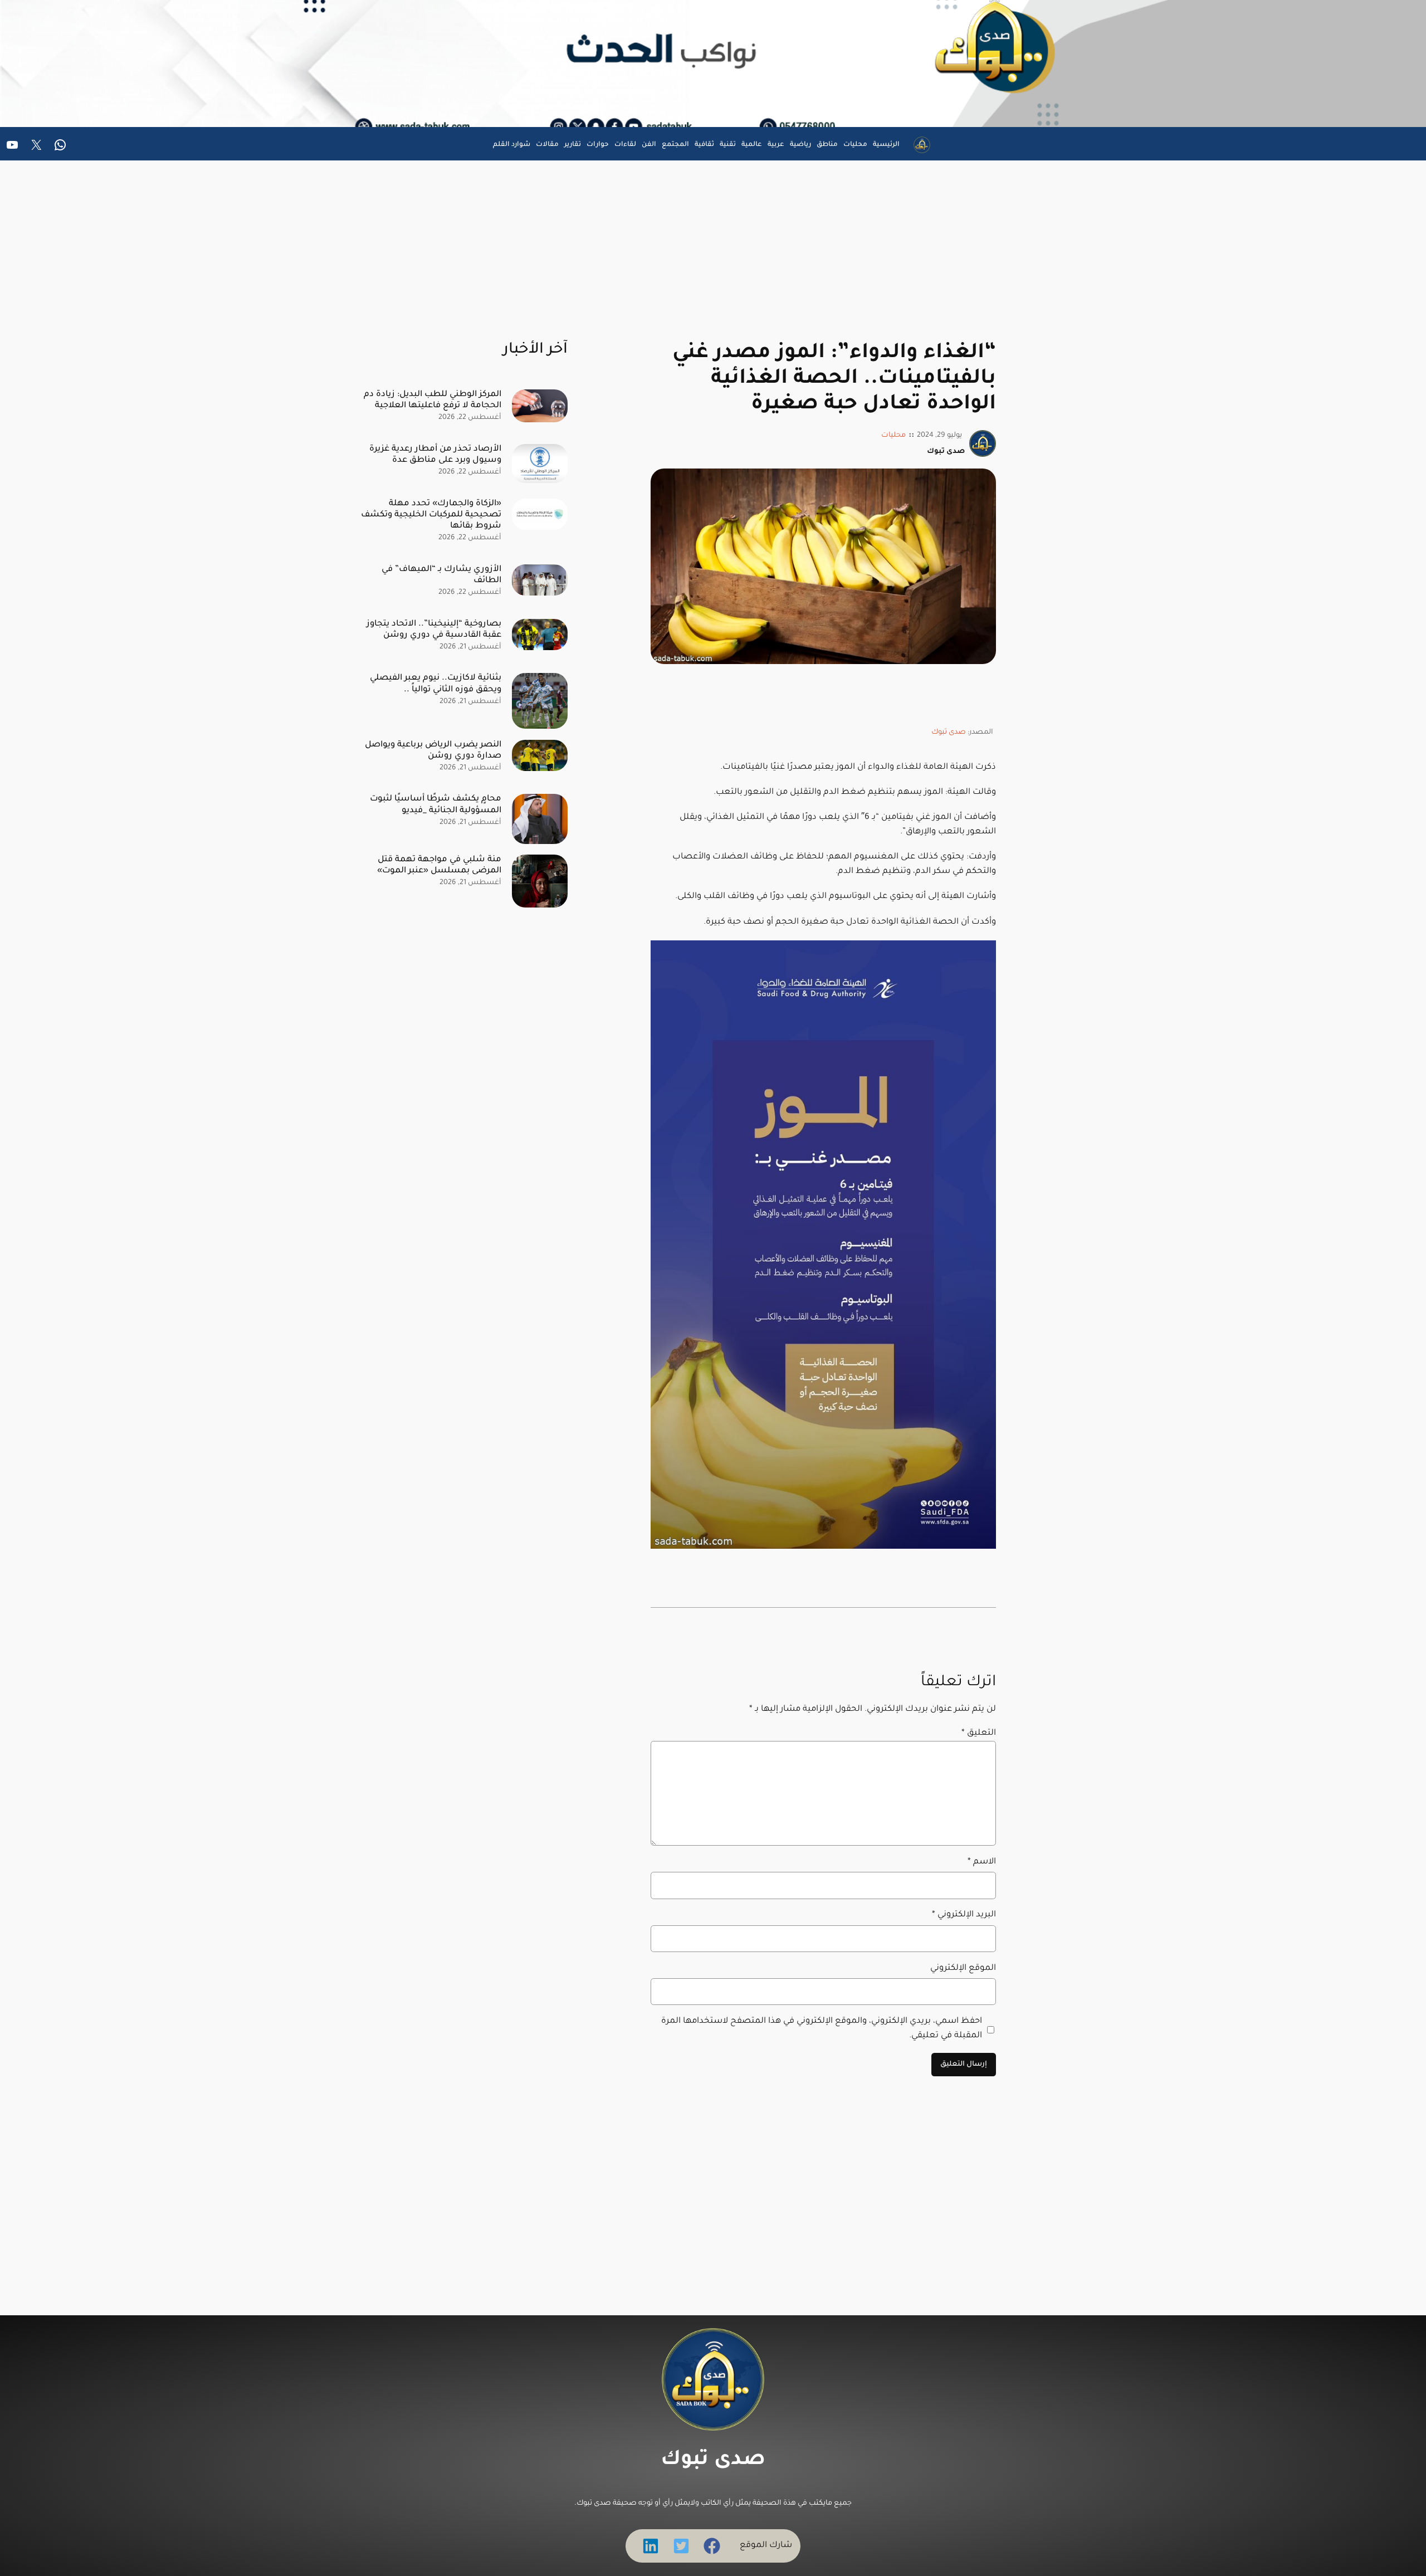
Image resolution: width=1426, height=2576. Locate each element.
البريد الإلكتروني (964, 1915)
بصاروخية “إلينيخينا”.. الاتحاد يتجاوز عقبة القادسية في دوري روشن (434, 630)
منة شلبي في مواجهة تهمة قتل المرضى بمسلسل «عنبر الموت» (439, 865)
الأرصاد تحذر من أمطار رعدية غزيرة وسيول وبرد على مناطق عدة (435, 455)
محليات (893, 436)
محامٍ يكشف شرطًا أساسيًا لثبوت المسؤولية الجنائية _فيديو (436, 805)
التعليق (979, 1733)
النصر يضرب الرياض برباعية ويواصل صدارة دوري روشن (433, 751)
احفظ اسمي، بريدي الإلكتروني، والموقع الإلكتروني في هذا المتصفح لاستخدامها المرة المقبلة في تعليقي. (822, 2029)
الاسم (982, 1862)
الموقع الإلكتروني (963, 1968)
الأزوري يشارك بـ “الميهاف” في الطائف (441, 575)
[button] (712, 2546)
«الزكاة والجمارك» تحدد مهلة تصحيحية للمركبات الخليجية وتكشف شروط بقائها (431, 515)
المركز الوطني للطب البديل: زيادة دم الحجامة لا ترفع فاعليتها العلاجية (433, 400)
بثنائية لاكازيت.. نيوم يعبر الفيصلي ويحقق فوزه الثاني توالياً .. (436, 684)
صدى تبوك (949, 733)
